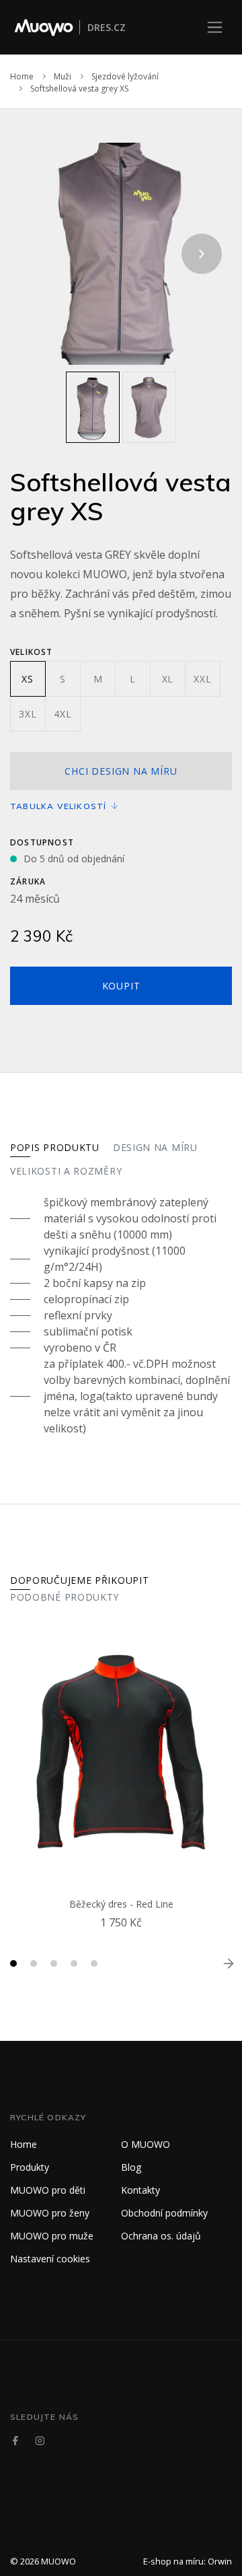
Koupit (121, 986)
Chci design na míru (121, 771)
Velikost (32, 652)
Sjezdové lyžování (125, 76)
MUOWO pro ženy (50, 2213)
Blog (131, 2167)
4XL (63, 714)
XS (28, 679)
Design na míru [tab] (155, 1147)
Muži (63, 76)
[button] (13, 1963)
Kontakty (140, 2190)
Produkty (30, 2167)
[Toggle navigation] (215, 27)
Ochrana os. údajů (161, 2236)
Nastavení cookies (50, 2259)
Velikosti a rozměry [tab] (66, 1171)
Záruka (28, 881)
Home (22, 76)
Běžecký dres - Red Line (121, 1904)
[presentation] (40, 254)
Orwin (220, 2561)
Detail (124, 1939)
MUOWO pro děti (48, 2190)
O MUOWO (146, 2144)
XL (168, 679)
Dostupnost (42, 842)
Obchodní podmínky (164, 2213)
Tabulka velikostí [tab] (60, 806)
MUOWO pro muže (52, 2236)
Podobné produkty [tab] (65, 1597)
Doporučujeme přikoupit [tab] (79, 1580)
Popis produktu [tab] (55, 1147)
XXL (202, 679)
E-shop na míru (173, 2561)
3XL (28, 714)
